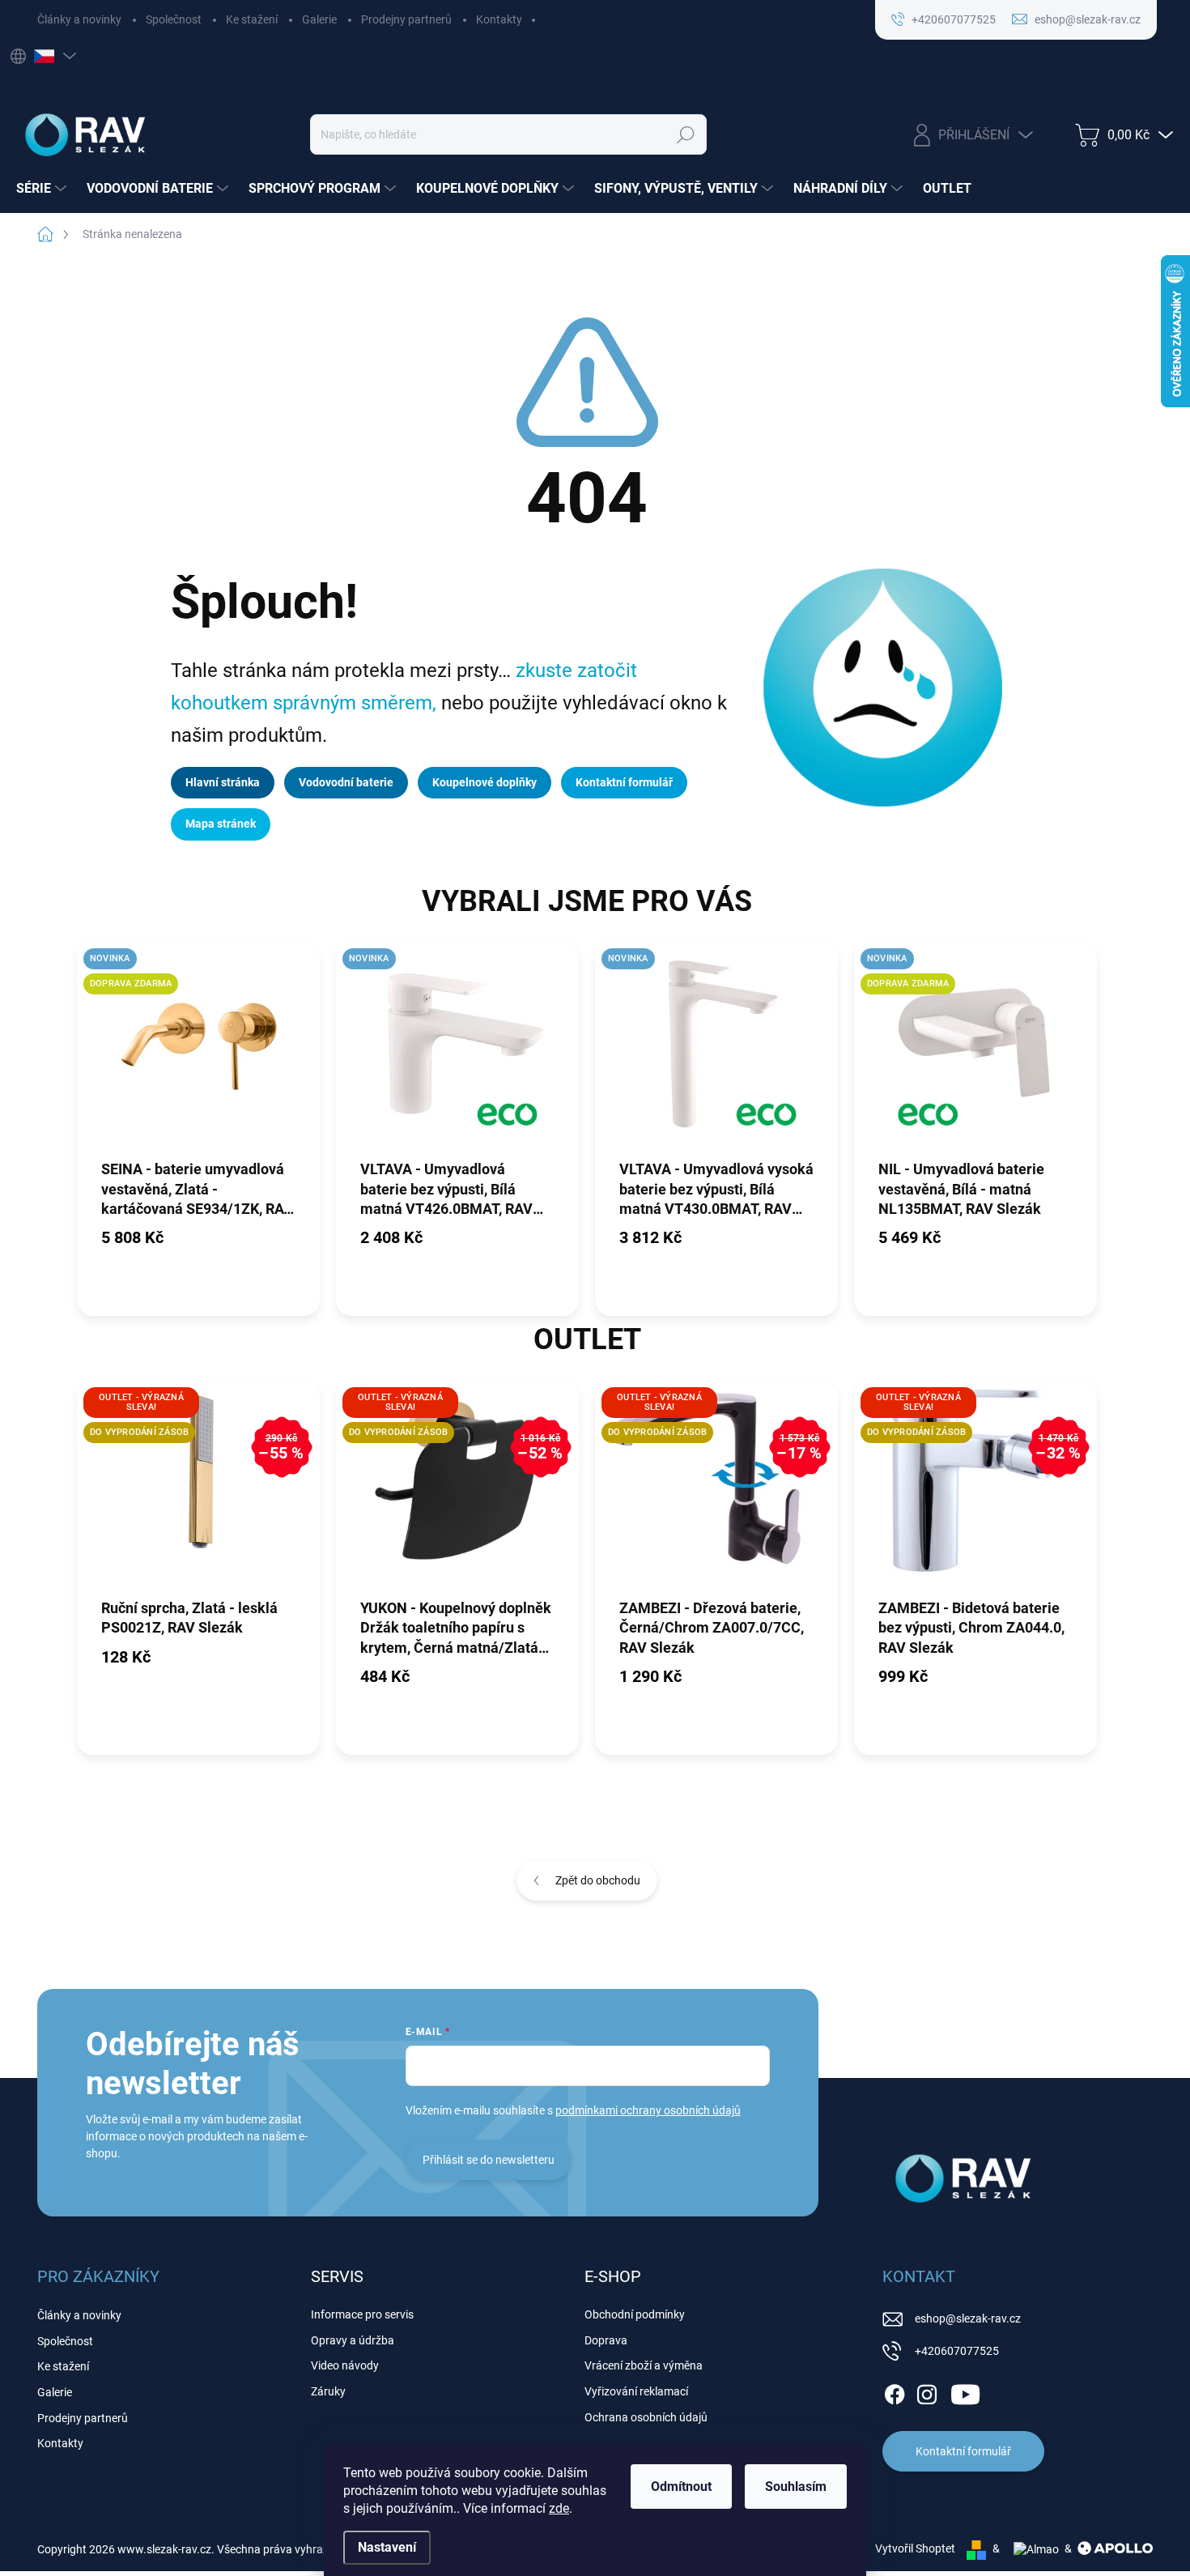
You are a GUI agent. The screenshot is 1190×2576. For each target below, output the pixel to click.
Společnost (174, 19)
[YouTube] (965, 2391)
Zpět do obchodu (598, 1880)
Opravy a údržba (353, 2340)
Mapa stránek (221, 824)
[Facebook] (895, 2391)
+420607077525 (957, 2351)
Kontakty (499, 19)
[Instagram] (927, 2391)
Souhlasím (796, 2487)
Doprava (606, 2340)
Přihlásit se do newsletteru (489, 2160)
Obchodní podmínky (635, 2314)
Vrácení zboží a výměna (644, 2365)
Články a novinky (79, 19)
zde (559, 2508)
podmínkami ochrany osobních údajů (648, 2110)
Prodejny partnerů (406, 19)
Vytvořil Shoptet (915, 2548)
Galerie (319, 19)
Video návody (345, 2365)
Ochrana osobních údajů (646, 2417)
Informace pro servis (362, 2314)
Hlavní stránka (223, 782)
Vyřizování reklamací (636, 2391)
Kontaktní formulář (624, 782)
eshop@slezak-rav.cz (968, 2318)
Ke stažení (252, 19)
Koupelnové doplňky (484, 782)
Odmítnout (681, 2487)
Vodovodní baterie (346, 782)
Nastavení (387, 2547)
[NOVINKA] (457, 1050)
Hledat (686, 134)
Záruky (328, 2391)
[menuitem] (43, 189)
